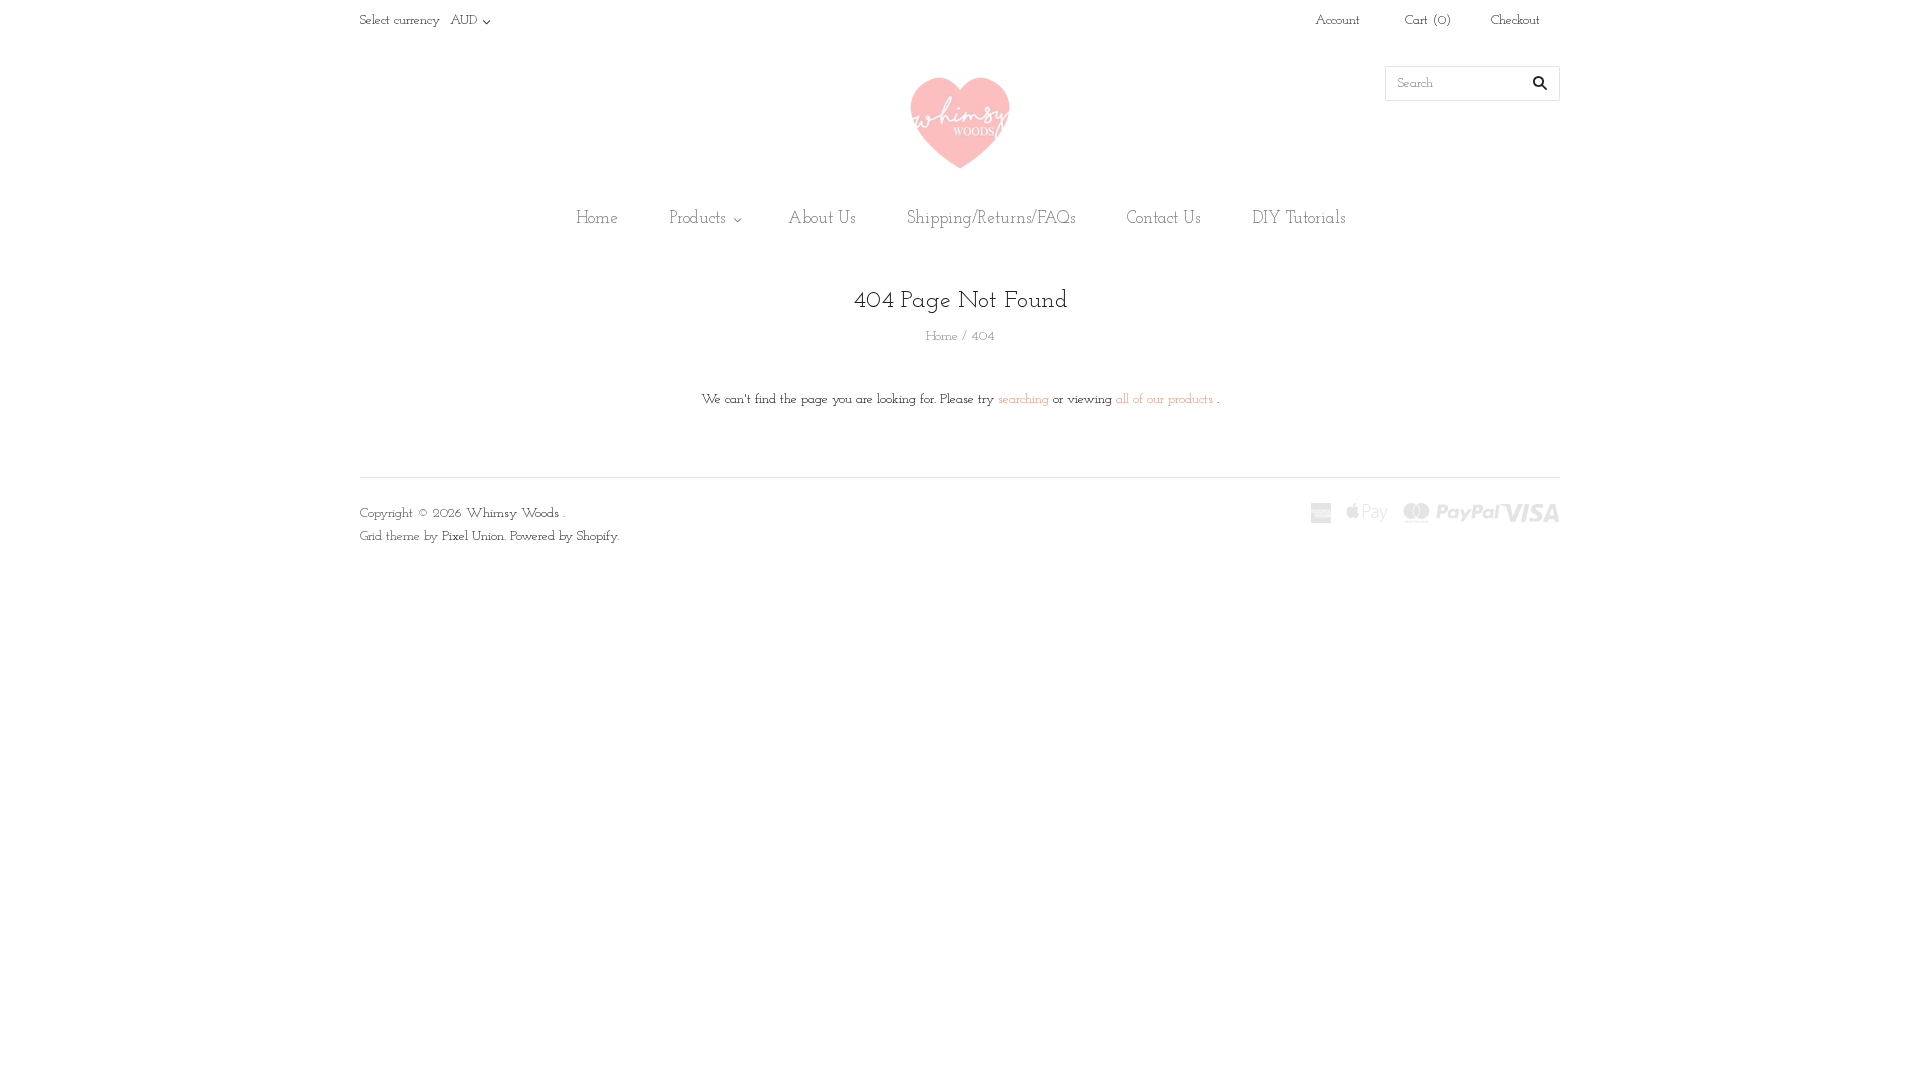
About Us (821, 218)
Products (697, 218)
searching (1023, 399)
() (1428, 20)
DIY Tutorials (1298, 218)
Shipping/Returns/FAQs (991, 218)
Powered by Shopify (563, 536)
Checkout (1515, 20)
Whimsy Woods (512, 513)
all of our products (1164, 399)
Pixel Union (473, 536)
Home (597, 218)
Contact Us (1163, 218)
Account (1337, 20)
